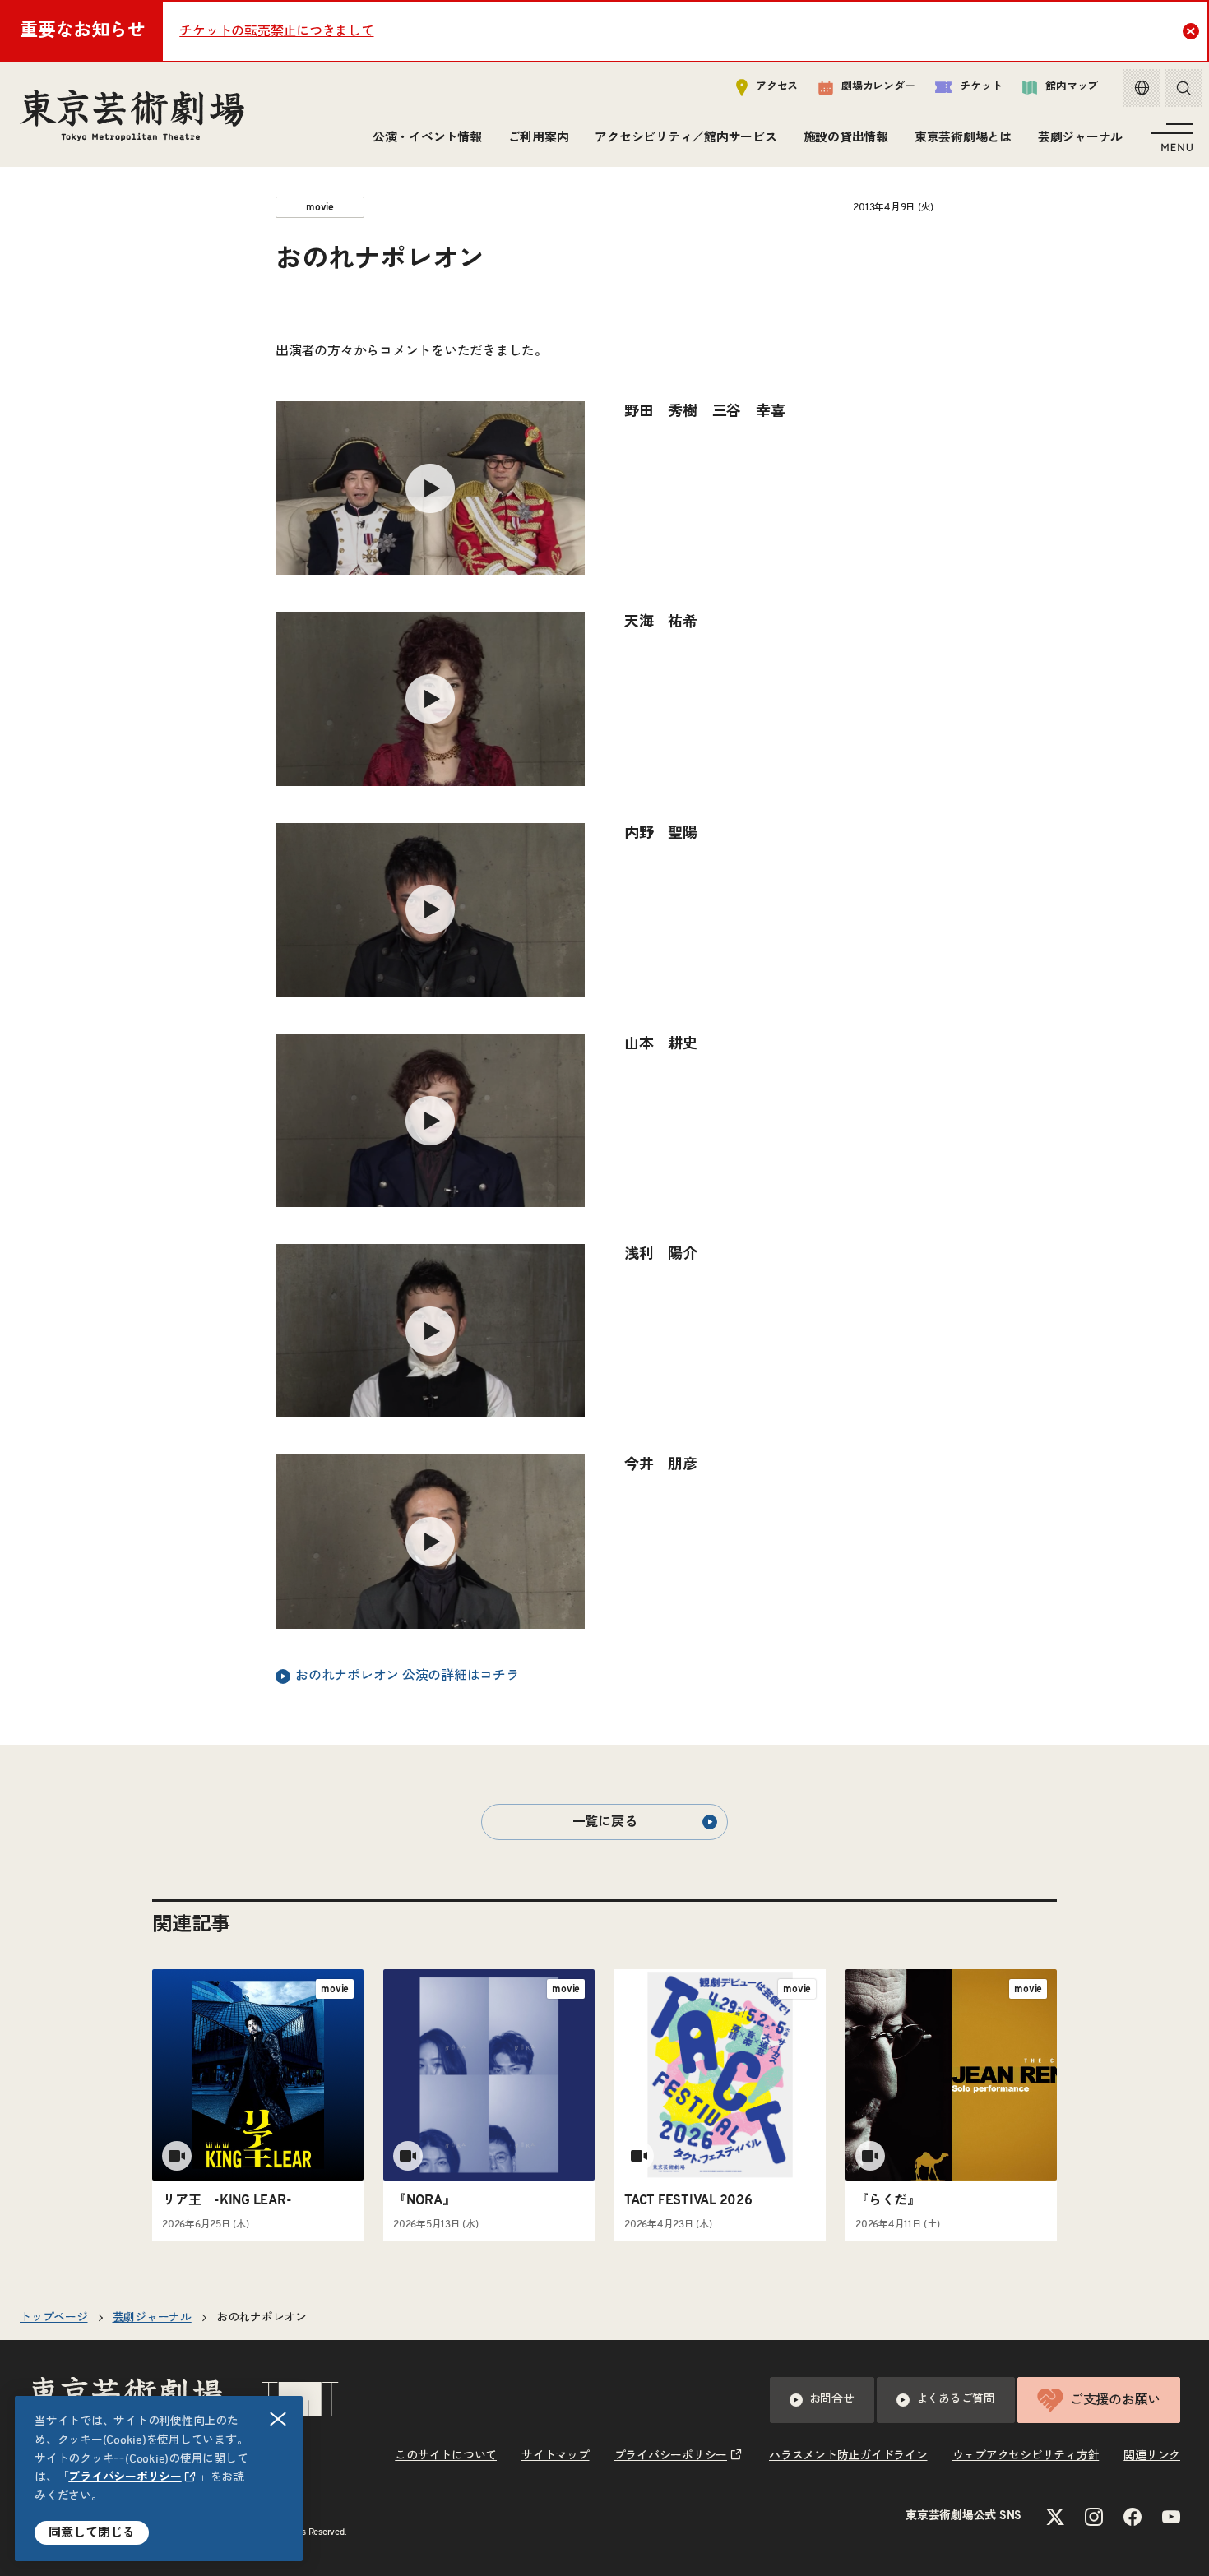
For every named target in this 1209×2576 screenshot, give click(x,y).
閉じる (278, 2419)
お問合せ (832, 2399)
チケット (981, 87)
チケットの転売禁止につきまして (276, 31)
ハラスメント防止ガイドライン (848, 2456)
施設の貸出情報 (846, 138)
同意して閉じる (92, 2533)
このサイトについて (446, 2456)
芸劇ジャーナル (1080, 138)
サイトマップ (556, 2456)
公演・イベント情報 (427, 138)
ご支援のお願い (1115, 2400)
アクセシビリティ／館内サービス (686, 138)
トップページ (54, 2318)
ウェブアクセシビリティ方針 (1026, 2456)
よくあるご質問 (956, 2399)
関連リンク (1152, 2456)
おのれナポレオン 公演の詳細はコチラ (407, 1676)
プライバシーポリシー (125, 2477)
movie (320, 207)
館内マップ (1072, 87)
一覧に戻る (605, 1822)
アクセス (777, 87)
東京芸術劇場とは (963, 138)
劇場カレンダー (878, 87)
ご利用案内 (539, 138)
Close (1191, 31)
